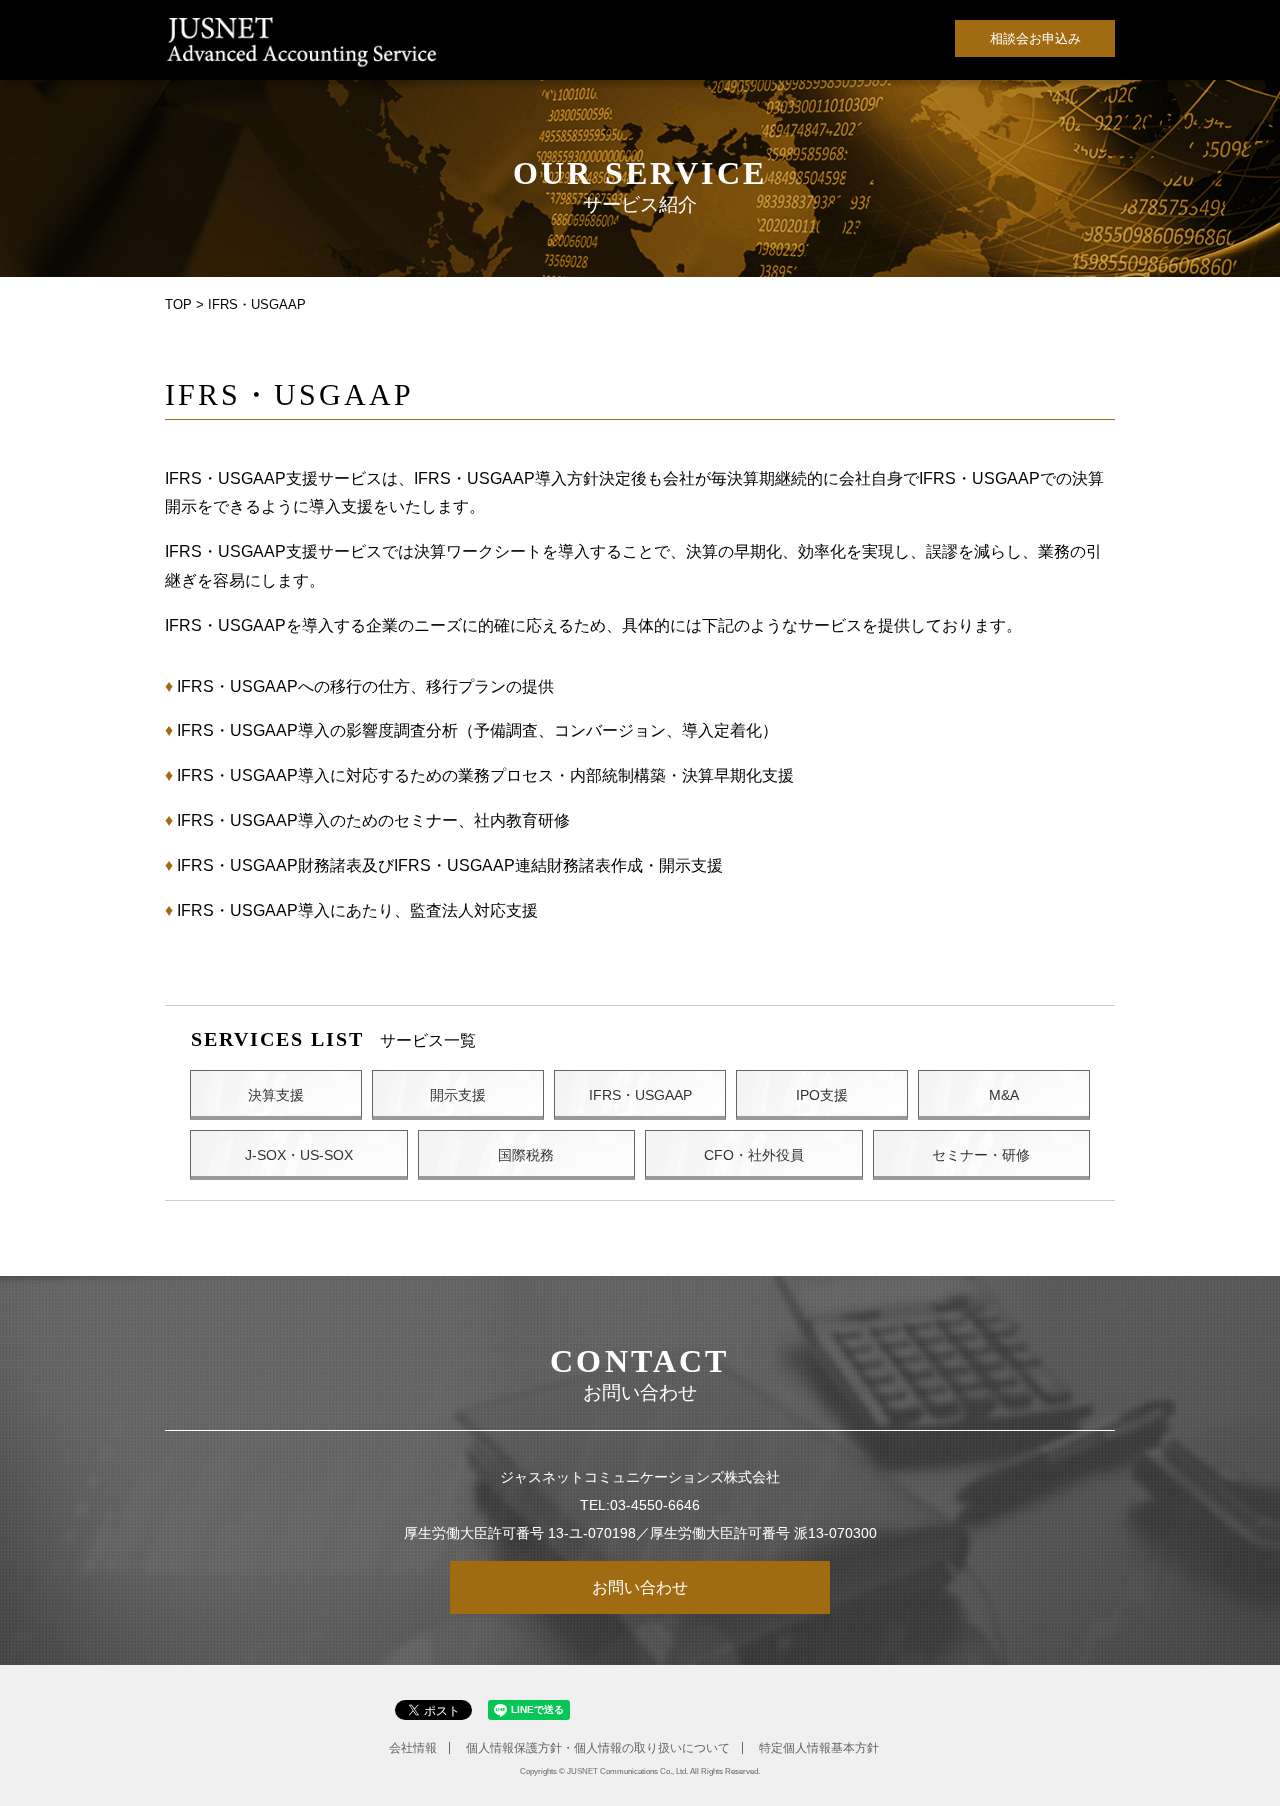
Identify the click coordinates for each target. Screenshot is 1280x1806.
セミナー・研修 (981, 1155)
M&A (1004, 1095)
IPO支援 (822, 1095)
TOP (178, 304)
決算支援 (276, 1095)
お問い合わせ (640, 1587)
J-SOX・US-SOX (299, 1155)
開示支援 (458, 1095)
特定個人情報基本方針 (819, 1748)
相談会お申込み (1035, 38)
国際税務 (526, 1155)
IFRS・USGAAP (640, 1095)
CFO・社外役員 (754, 1155)
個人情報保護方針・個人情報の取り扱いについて (598, 1748)
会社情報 (413, 1748)
